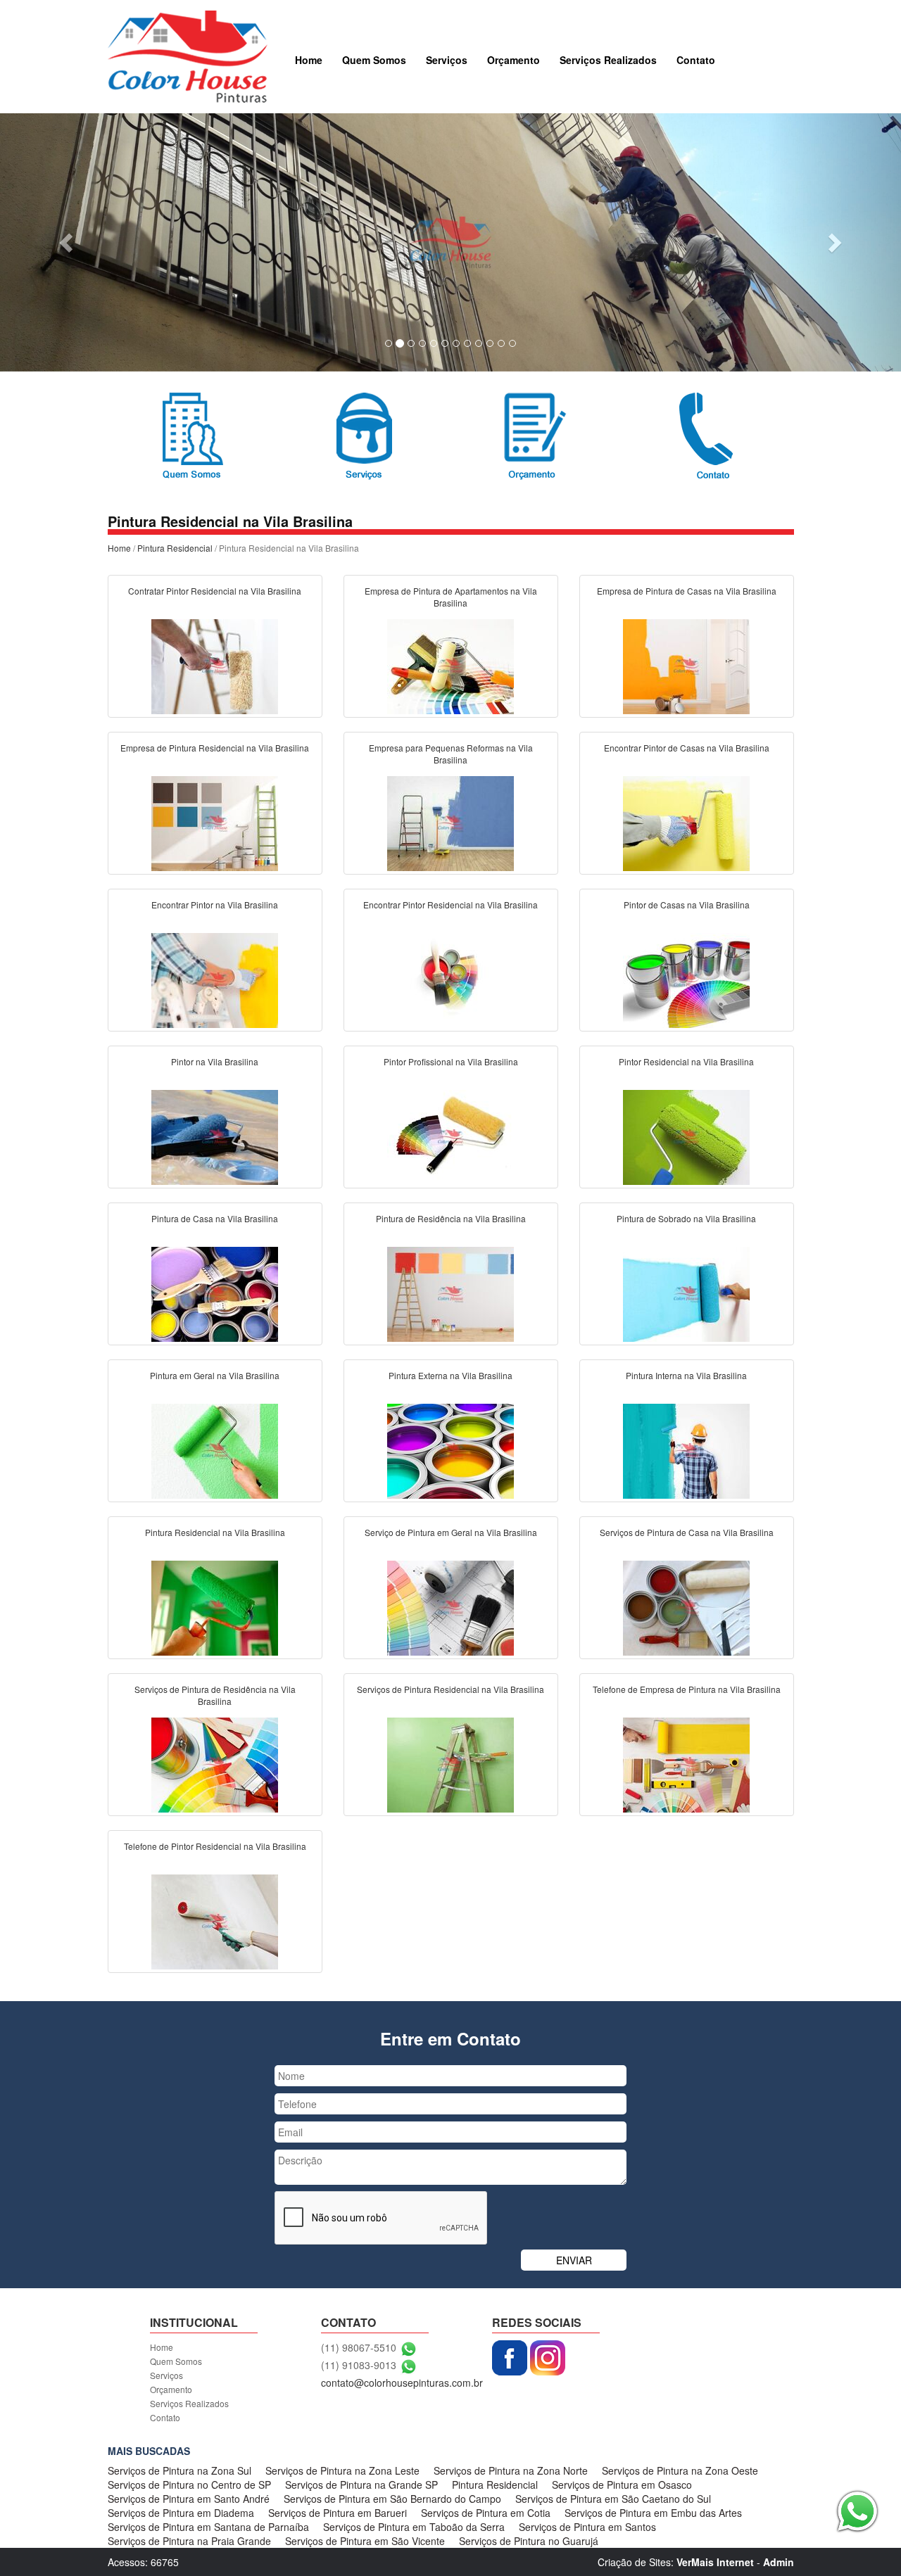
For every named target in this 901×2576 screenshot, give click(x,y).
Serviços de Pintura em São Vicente (365, 2541)
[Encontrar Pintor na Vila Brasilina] (215, 979)
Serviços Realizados (608, 60)
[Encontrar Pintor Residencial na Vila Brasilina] (450, 979)
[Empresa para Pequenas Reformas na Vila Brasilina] (450, 822)
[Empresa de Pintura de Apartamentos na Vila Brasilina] (450, 665)
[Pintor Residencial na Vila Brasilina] (686, 1136)
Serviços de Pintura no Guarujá (529, 2541)
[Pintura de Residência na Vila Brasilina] (450, 1293)
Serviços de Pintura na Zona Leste (342, 2470)
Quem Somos (374, 60)
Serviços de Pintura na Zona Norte (511, 2470)
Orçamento (513, 60)
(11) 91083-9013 (359, 2365)
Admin (779, 2562)
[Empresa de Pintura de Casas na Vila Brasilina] (686, 665)
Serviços (447, 60)
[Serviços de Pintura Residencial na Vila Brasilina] (450, 1763)
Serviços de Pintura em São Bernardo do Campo (392, 2499)
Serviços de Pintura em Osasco (622, 2485)
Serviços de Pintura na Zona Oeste (680, 2470)
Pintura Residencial (175, 548)
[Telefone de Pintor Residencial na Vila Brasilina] (215, 1920)
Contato (696, 60)
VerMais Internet (715, 2562)
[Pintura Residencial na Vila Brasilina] (215, 1606)
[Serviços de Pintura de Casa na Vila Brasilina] (686, 1606)
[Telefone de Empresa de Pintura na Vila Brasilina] (686, 1763)
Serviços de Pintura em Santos (587, 2527)
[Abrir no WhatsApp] (409, 2347)
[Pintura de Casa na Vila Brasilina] (215, 1293)
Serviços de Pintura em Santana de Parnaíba (208, 2527)
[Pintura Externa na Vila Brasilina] (450, 1449)
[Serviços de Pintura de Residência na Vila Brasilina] (215, 1763)
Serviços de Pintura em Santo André (189, 2499)
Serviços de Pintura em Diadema (181, 2513)
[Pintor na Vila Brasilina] (215, 1136)
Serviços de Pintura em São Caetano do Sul (613, 2499)
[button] (68, 242)
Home (309, 60)
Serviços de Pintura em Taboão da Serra (414, 2527)
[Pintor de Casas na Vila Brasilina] (686, 979)
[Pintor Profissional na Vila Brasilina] (450, 1136)
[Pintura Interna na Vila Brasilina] (686, 1449)
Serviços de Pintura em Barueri (338, 2513)
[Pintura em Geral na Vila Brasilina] (215, 1449)
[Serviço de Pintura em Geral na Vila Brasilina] (450, 1606)
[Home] (188, 55)
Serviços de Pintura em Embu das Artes (653, 2513)
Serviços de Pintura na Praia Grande (189, 2541)
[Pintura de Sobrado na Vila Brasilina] (686, 1293)
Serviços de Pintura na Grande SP (361, 2485)
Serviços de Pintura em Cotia (486, 2513)
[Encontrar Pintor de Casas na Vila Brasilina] (686, 822)
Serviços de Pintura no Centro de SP (189, 2485)
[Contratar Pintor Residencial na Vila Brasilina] (215, 665)
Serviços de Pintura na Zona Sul (179, 2470)
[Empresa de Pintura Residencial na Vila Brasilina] (215, 822)
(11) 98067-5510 (359, 2347)
